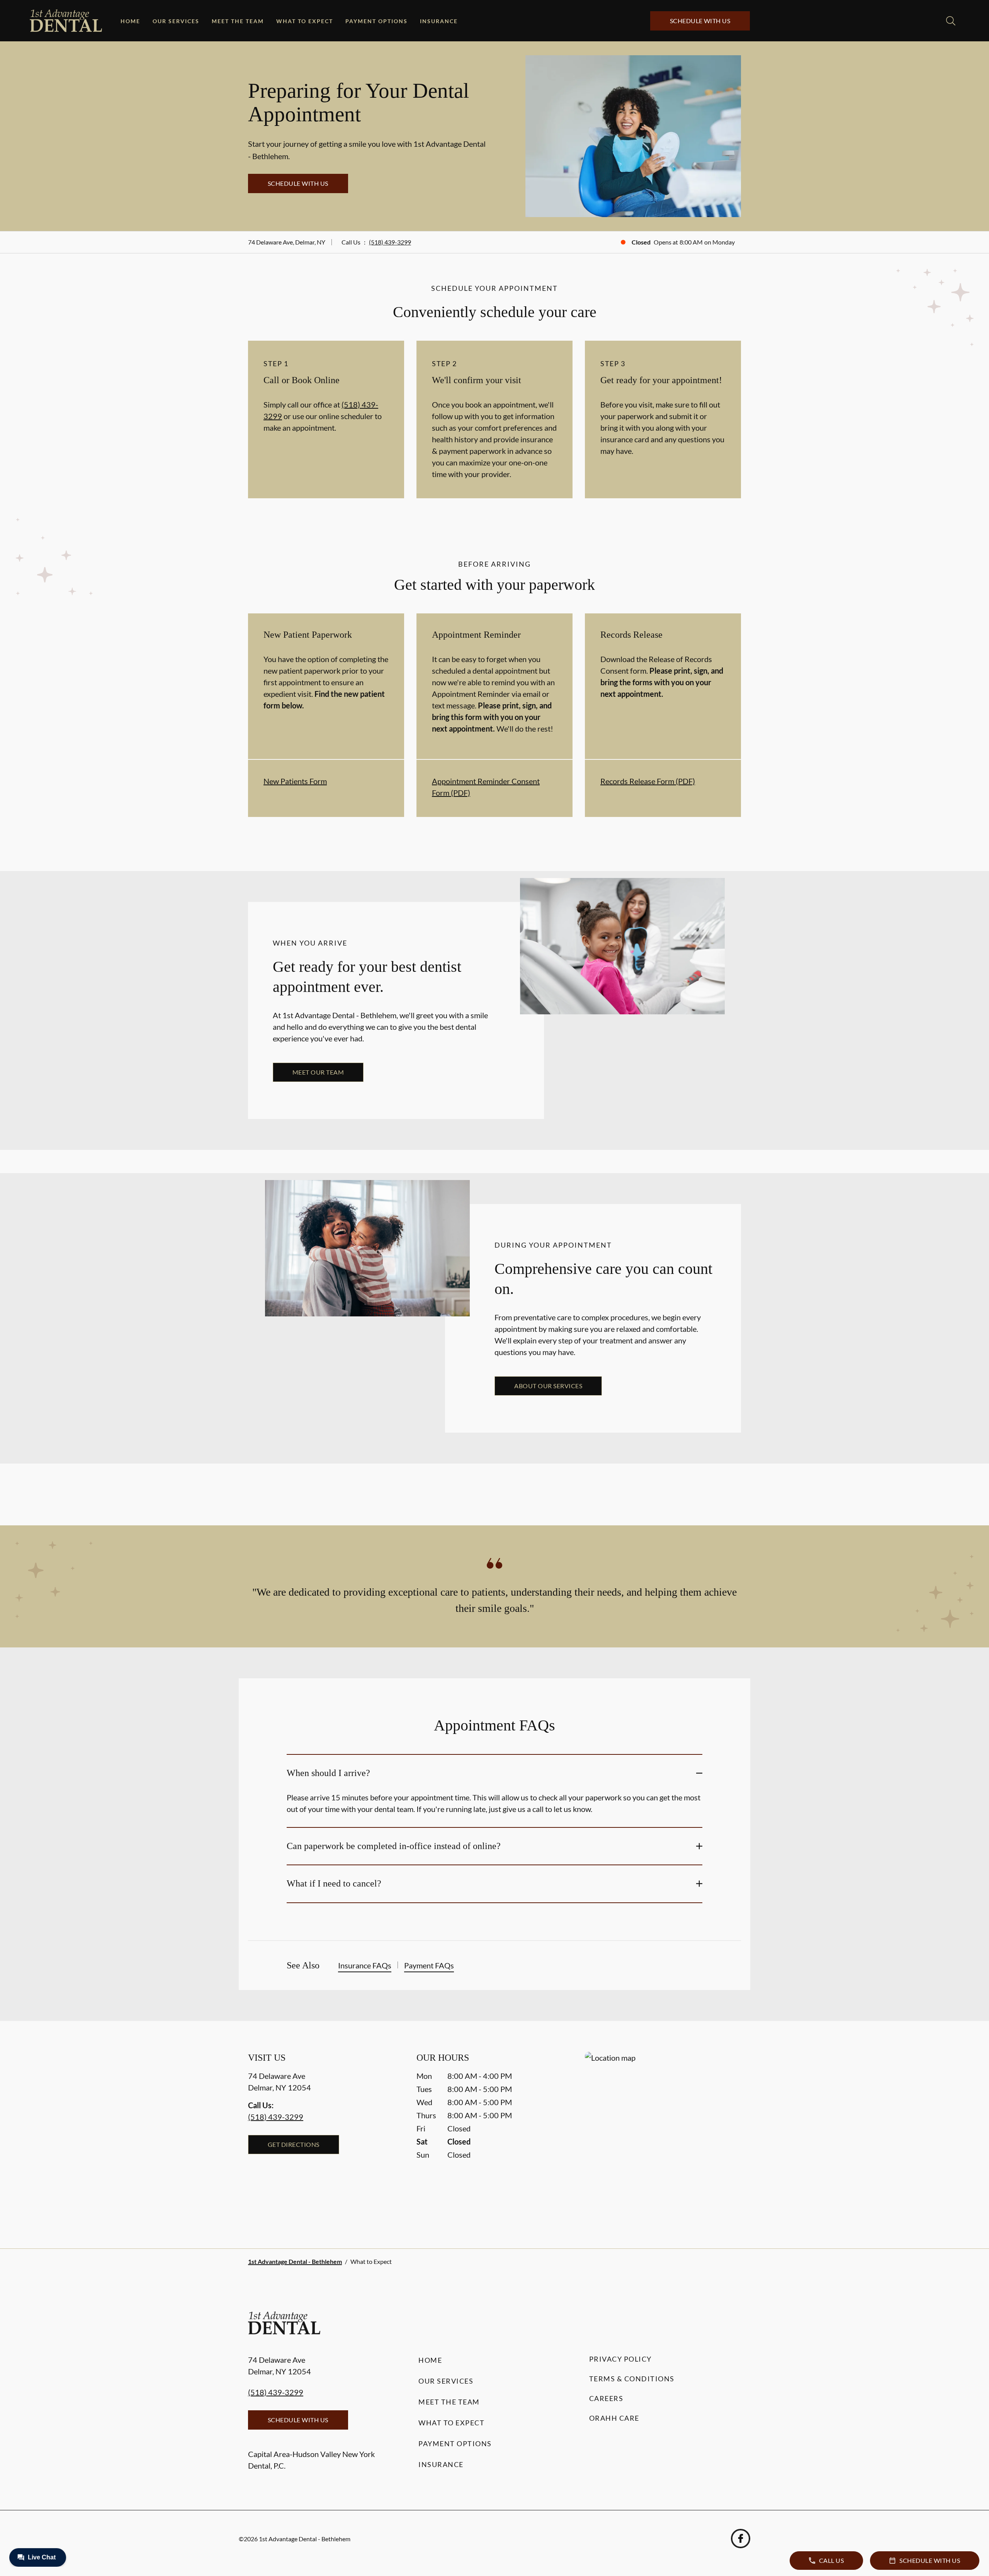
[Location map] (663, 2135)
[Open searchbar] (951, 21)
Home (130, 21)
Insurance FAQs (365, 1965)
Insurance (439, 21)
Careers (606, 2398)
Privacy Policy (620, 2359)
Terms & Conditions (632, 2379)
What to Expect (305, 21)
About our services (548, 1386)
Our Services (176, 21)
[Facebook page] (741, 2539)
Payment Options (376, 21)
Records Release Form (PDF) (648, 781)
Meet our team (318, 1072)
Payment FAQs (429, 1965)
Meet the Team (238, 21)
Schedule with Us (700, 21)
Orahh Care (614, 2418)
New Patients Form (295, 781)
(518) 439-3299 (390, 242)
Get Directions (294, 2144)
